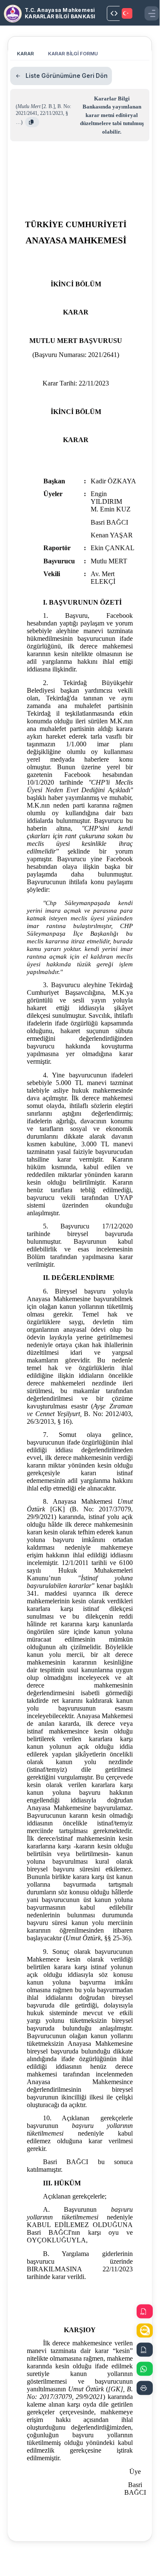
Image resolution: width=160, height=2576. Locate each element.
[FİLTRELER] (114, 13)
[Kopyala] (32, 122)
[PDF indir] (145, 2312)
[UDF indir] (145, 2331)
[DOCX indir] (145, 2350)
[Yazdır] (145, 2388)
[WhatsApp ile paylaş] (145, 2369)
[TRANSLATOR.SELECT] (128, 13)
